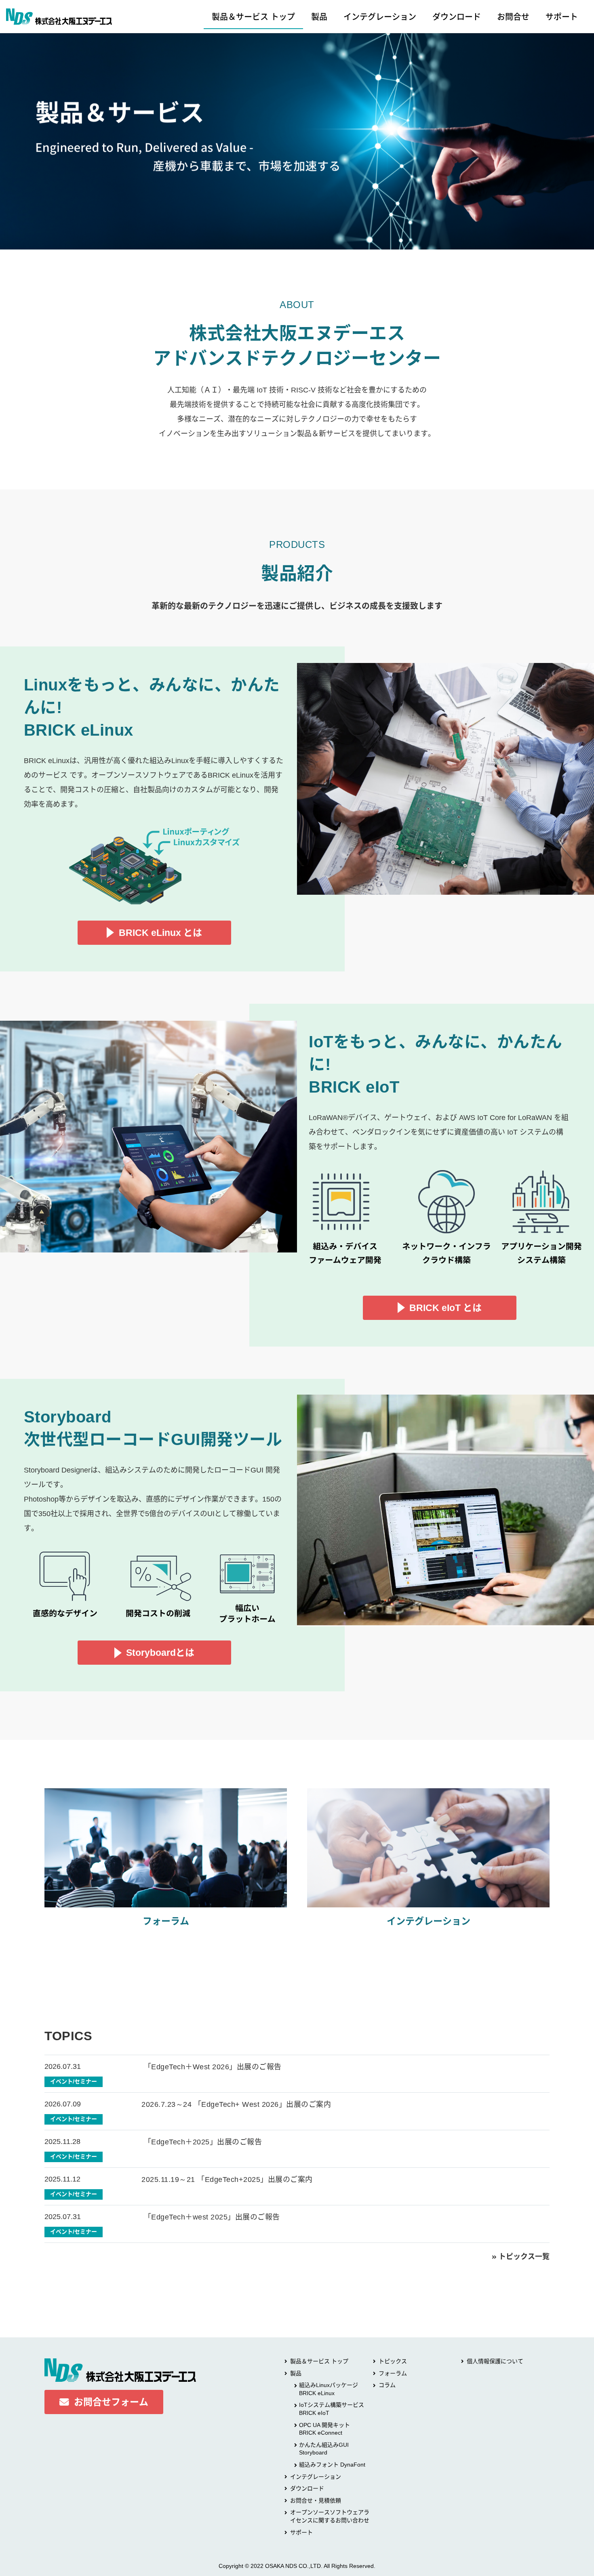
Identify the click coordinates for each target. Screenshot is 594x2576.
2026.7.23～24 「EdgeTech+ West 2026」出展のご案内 (236, 2104)
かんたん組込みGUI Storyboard (327, 2449)
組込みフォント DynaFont (332, 2465)
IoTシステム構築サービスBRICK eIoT (332, 2409)
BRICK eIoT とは (445, 1308)
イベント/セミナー (74, 2081)
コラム (387, 2385)
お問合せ (513, 17)
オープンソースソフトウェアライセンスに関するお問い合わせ (330, 2516)
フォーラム (393, 2373)
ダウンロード (457, 17)
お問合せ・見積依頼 (316, 2500)
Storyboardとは (160, 1653)
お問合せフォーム (111, 2402)
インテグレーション (380, 17)
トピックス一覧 (524, 2257)
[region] (297, 141)
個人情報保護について (495, 2361)
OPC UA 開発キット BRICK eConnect (324, 2429)
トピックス (393, 2361)
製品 (319, 17)
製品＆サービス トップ (253, 17)
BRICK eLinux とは (160, 933)
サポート (562, 17)
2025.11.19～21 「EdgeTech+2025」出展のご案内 (227, 2180)
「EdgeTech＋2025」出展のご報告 (202, 2142)
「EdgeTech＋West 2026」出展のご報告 (212, 2067)
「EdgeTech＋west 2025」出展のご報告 (211, 2217)
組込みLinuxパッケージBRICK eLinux (329, 2389)
